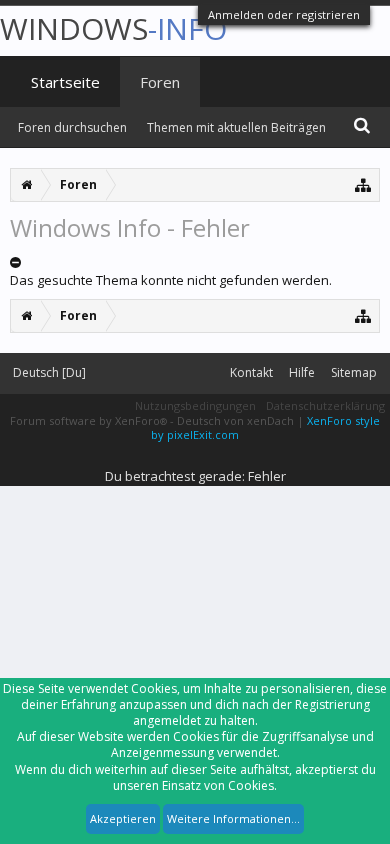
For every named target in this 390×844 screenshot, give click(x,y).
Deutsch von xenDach (237, 420)
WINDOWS (113, 28)
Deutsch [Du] (49, 372)
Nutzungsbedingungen (195, 405)
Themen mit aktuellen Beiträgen (236, 127)
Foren (160, 82)
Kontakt (251, 372)
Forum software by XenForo (88, 420)
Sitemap (354, 372)
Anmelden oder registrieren (284, 14)
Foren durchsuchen (72, 127)
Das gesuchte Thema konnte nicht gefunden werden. (171, 280)
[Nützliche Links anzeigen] (363, 184)
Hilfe (302, 372)
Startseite (65, 82)
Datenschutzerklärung (325, 405)
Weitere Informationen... (233, 818)
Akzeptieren (123, 818)
